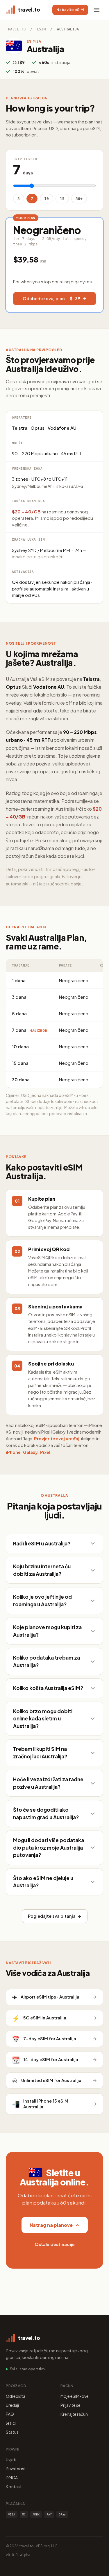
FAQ (10, 2414)
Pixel (45, 1452)
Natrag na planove (51, 2225)
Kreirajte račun (74, 2414)
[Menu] (97, 10)
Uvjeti (11, 2460)
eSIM (41, 29)
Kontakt (14, 2486)
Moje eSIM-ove (75, 2396)
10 (47, 199)
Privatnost (16, 2469)
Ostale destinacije (55, 2244)
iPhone (13, 1452)
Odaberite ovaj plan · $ (51, 298)
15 (62, 199)
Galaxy (30, 1452)
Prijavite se (70, 2405)
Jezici (11, 2423)
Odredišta (16, 2396)
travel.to (16, 29)
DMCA (12, 2477)
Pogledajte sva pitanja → (55, 1916)
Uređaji (12, 2405)
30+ (79, 199)
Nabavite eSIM (70, 10)
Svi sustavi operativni (28, 2369)
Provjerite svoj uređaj (57, 1439)
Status (12, 2432)
